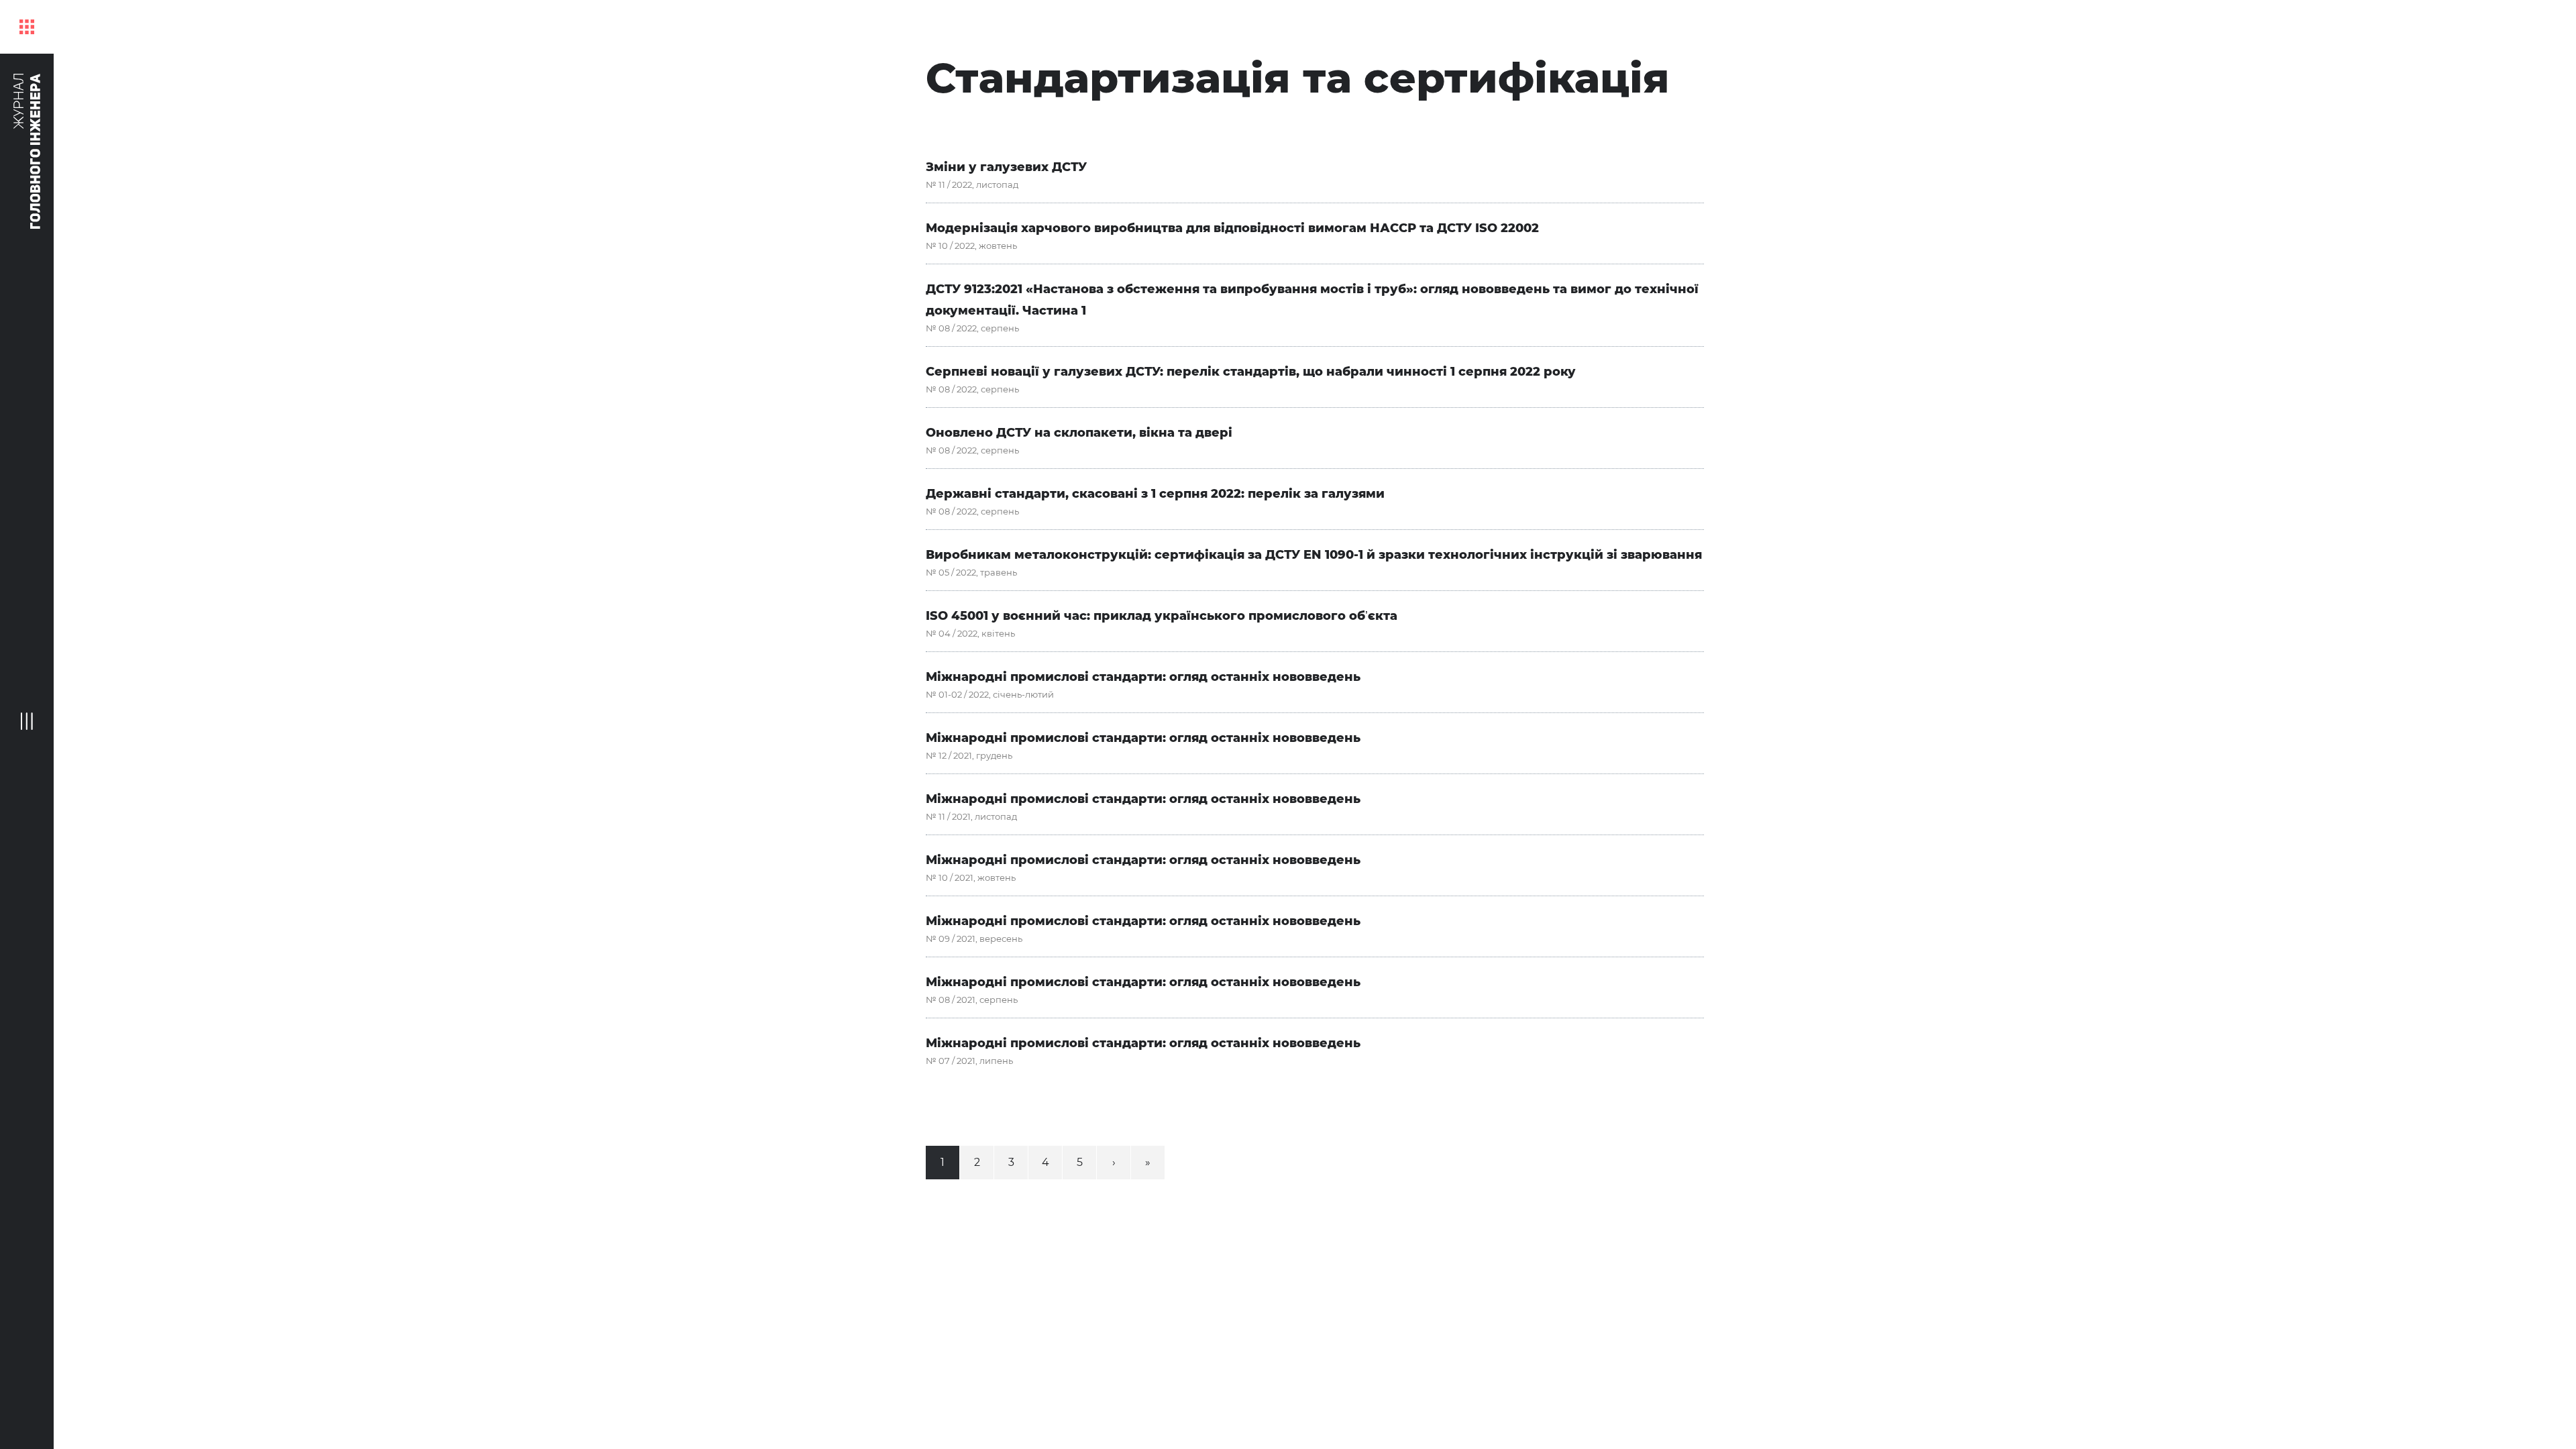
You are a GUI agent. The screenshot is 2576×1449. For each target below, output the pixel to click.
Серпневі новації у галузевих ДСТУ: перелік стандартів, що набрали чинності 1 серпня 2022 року (1251, 372)
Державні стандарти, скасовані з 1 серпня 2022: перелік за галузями (1155, 494)
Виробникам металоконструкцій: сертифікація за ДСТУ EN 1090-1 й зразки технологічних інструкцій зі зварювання (1314, 555)
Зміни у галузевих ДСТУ (1006, 167)
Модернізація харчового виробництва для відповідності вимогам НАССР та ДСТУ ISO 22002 (1232, 228)
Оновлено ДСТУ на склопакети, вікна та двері (1079, 433)
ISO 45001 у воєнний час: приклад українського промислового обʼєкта (1162, 616)
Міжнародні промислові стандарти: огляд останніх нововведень (1143, 677)
